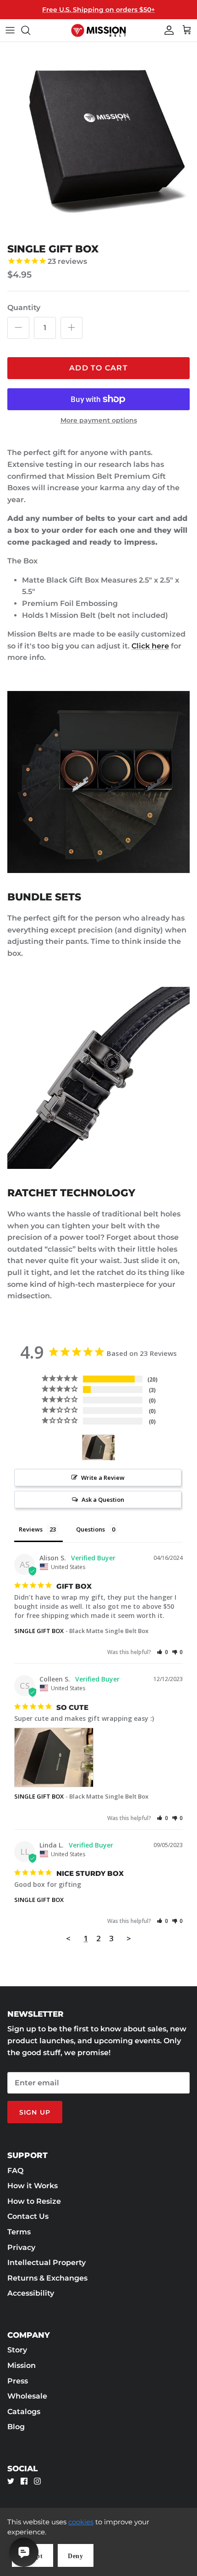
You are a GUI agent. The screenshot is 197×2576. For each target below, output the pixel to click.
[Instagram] (37, 2481)
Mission (22, 2365)
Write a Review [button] (103, 1478)
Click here (150, 646)
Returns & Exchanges (47, 2278)
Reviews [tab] (31, 1529)
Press (18, 2381)
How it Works (33, 2186)
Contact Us (28, 2216)
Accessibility (31, 2293)
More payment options (99, 420)
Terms (19, 2232)
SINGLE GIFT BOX (39, 1631)
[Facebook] (24, 2481)
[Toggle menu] (10, 30)
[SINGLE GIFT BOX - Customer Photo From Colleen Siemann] (98, 1448)
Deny (76, 2556)
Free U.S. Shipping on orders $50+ (98, 10)
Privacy (21, 2247)
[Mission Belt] (98, 30)
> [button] (129, 1938)
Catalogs (24, 2412)
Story (17, 2350)
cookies (81, 2522)
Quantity (24, 308)
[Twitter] (11, 2481)
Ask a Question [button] (103, 1500)
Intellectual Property (47, 2263)
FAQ (15, 2171)
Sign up (35, 2112)
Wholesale (27, 2396)
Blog (16, 2427)
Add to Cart (98, 368)
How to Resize (34, 2201)
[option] (98, 140)
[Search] (30, 30)
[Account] (167, 30)
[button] (162, 1652)
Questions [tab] (90, 1529)
